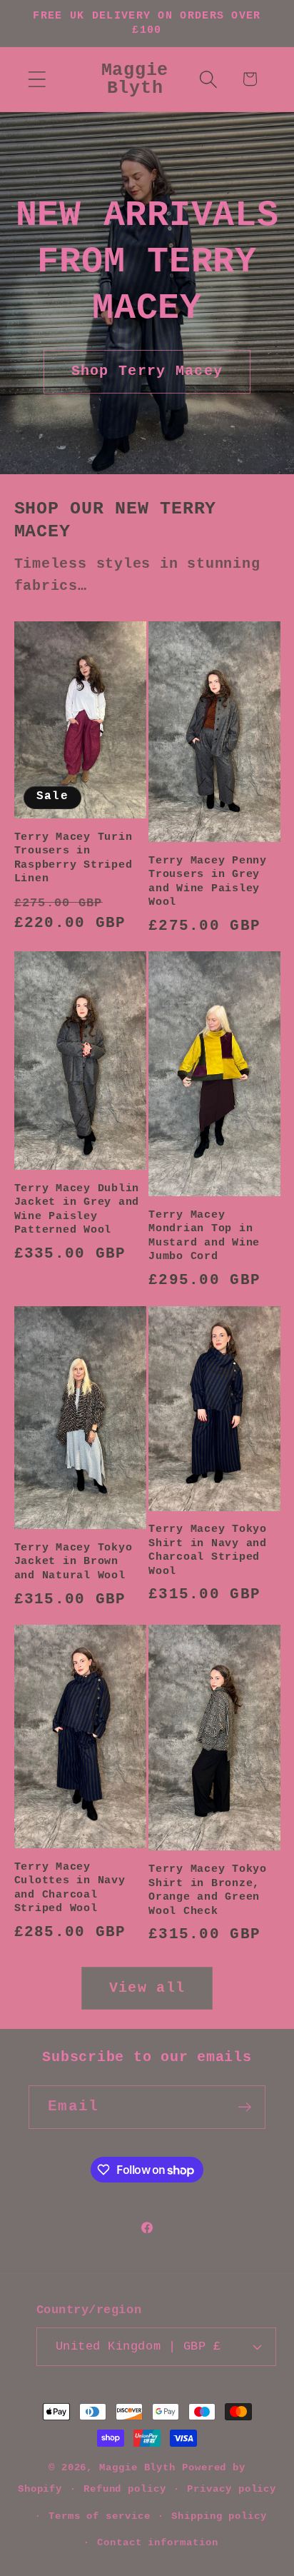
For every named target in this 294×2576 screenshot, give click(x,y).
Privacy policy (232, 2489)
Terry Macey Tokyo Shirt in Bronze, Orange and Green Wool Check (208, 1890)
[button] (37, 79)
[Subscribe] (244, 2107)
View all (147, 1988)
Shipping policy (219, 2516)
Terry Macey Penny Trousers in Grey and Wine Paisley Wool (208, 882)
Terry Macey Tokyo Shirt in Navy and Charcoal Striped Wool (208, 1550)
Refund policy (125, 2489)
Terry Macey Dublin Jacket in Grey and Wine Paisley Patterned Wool (77, 1210)
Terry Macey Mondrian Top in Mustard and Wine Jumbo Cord (204, 1236)
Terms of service (100, 2516)
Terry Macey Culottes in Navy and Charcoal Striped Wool (70, 1888)
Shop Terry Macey (147, 371)
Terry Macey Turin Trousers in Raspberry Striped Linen (73, 858)
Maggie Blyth (137, 2467)
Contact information (157, 2542)
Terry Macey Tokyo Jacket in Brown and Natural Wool (73, 1562)
